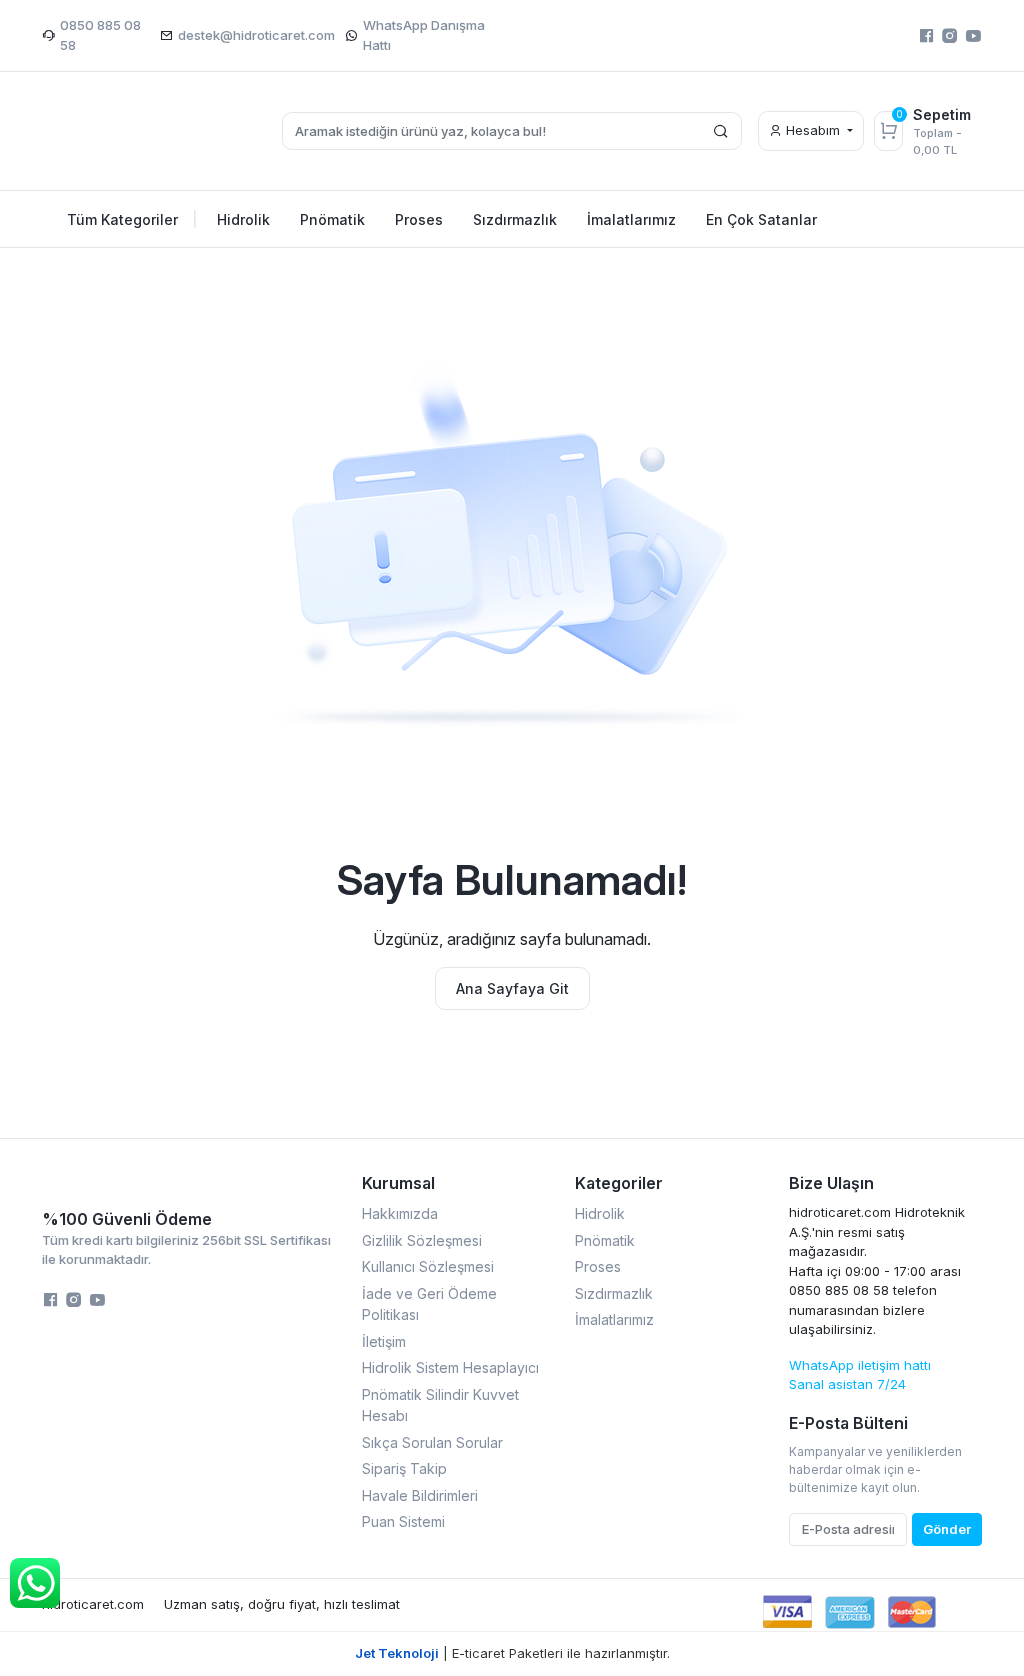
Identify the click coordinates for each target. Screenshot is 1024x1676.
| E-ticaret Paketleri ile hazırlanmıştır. (512, 1653)
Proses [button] (419, 219)
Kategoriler (619, 1183)
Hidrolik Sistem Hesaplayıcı (450, 1367)
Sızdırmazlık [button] (515, 219)
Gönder (947, 1529)
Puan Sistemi (403, 1521)
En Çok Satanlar (761, 219)
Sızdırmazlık (614, 1293)
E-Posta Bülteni (848, 1423)
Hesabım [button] (813, 130)
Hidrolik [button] (243, 219)
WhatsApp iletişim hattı (860, 1365)
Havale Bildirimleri (420, 1495)
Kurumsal (398, 1183)
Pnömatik (605, 1240)
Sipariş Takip (404, 1468)
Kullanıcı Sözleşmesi (428, 1266)
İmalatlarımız (614, 1319)
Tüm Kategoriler (132, 219)
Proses (598, 1266)
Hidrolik (600, 1213)
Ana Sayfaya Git (512, 988)
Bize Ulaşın (831, 1183)
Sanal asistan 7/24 (847, 1384)
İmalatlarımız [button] (631, 219)
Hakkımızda (400, 1213)
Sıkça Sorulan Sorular (432, 1442)
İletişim (384, 1341)
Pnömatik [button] (332, 219)
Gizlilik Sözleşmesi (422, 1240)
